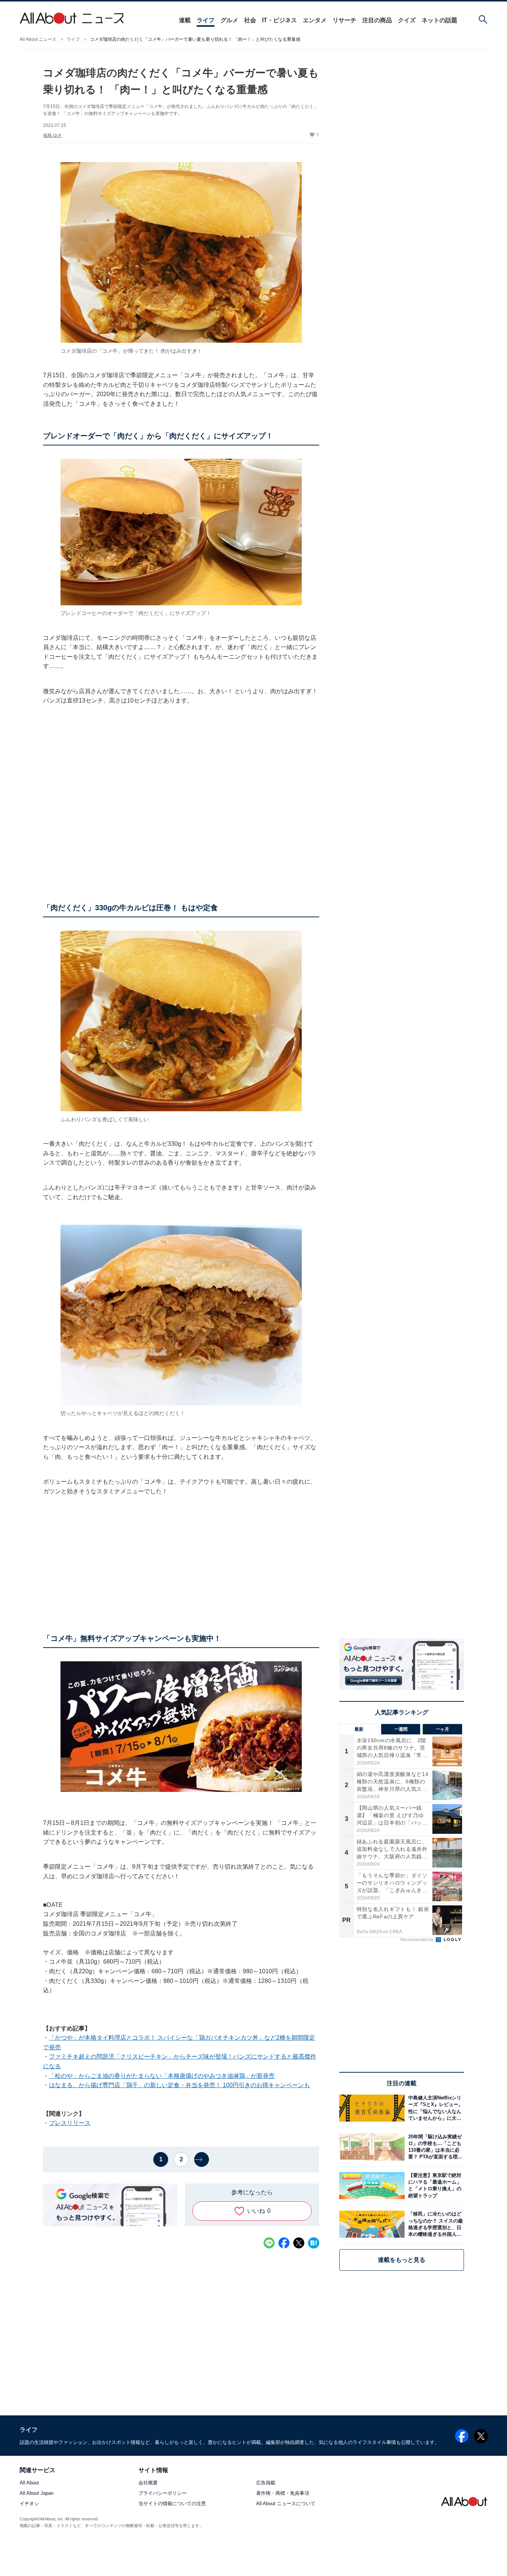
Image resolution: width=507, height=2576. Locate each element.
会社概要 (148, 2483)
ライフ (206, 20)
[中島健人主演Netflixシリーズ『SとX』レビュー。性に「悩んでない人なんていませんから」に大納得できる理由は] (434, 2108)
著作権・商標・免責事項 (283, 2493)
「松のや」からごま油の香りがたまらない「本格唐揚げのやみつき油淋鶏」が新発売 (162, 2076)
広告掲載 (266, 2483)
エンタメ (315, 20)
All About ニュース (38, 39)
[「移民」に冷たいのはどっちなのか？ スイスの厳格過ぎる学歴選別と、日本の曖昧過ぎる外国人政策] (434, 2224)
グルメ (229, 20)
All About (29, 2483)
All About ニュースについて (286, 2504)
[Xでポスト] (299, 2243)
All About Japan (37, 2493)
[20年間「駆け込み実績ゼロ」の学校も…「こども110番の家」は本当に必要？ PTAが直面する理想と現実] (434, 2147)
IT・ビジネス (279, 20)
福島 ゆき (53, 135)
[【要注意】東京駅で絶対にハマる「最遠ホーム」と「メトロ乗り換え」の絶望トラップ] (434, 2186)
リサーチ (344, 20)
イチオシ (29, 2504)
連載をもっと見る (402, 2260)
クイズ (407, 20)
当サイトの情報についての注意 (172, 2504)
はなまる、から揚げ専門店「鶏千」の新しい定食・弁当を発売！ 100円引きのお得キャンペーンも (179, 2085)
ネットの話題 (439, 20)
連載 (185, 20)
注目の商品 (377, 20)
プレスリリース (70, 2123)
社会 (250, 20)
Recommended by (418, 1940)
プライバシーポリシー (163, 2493)
